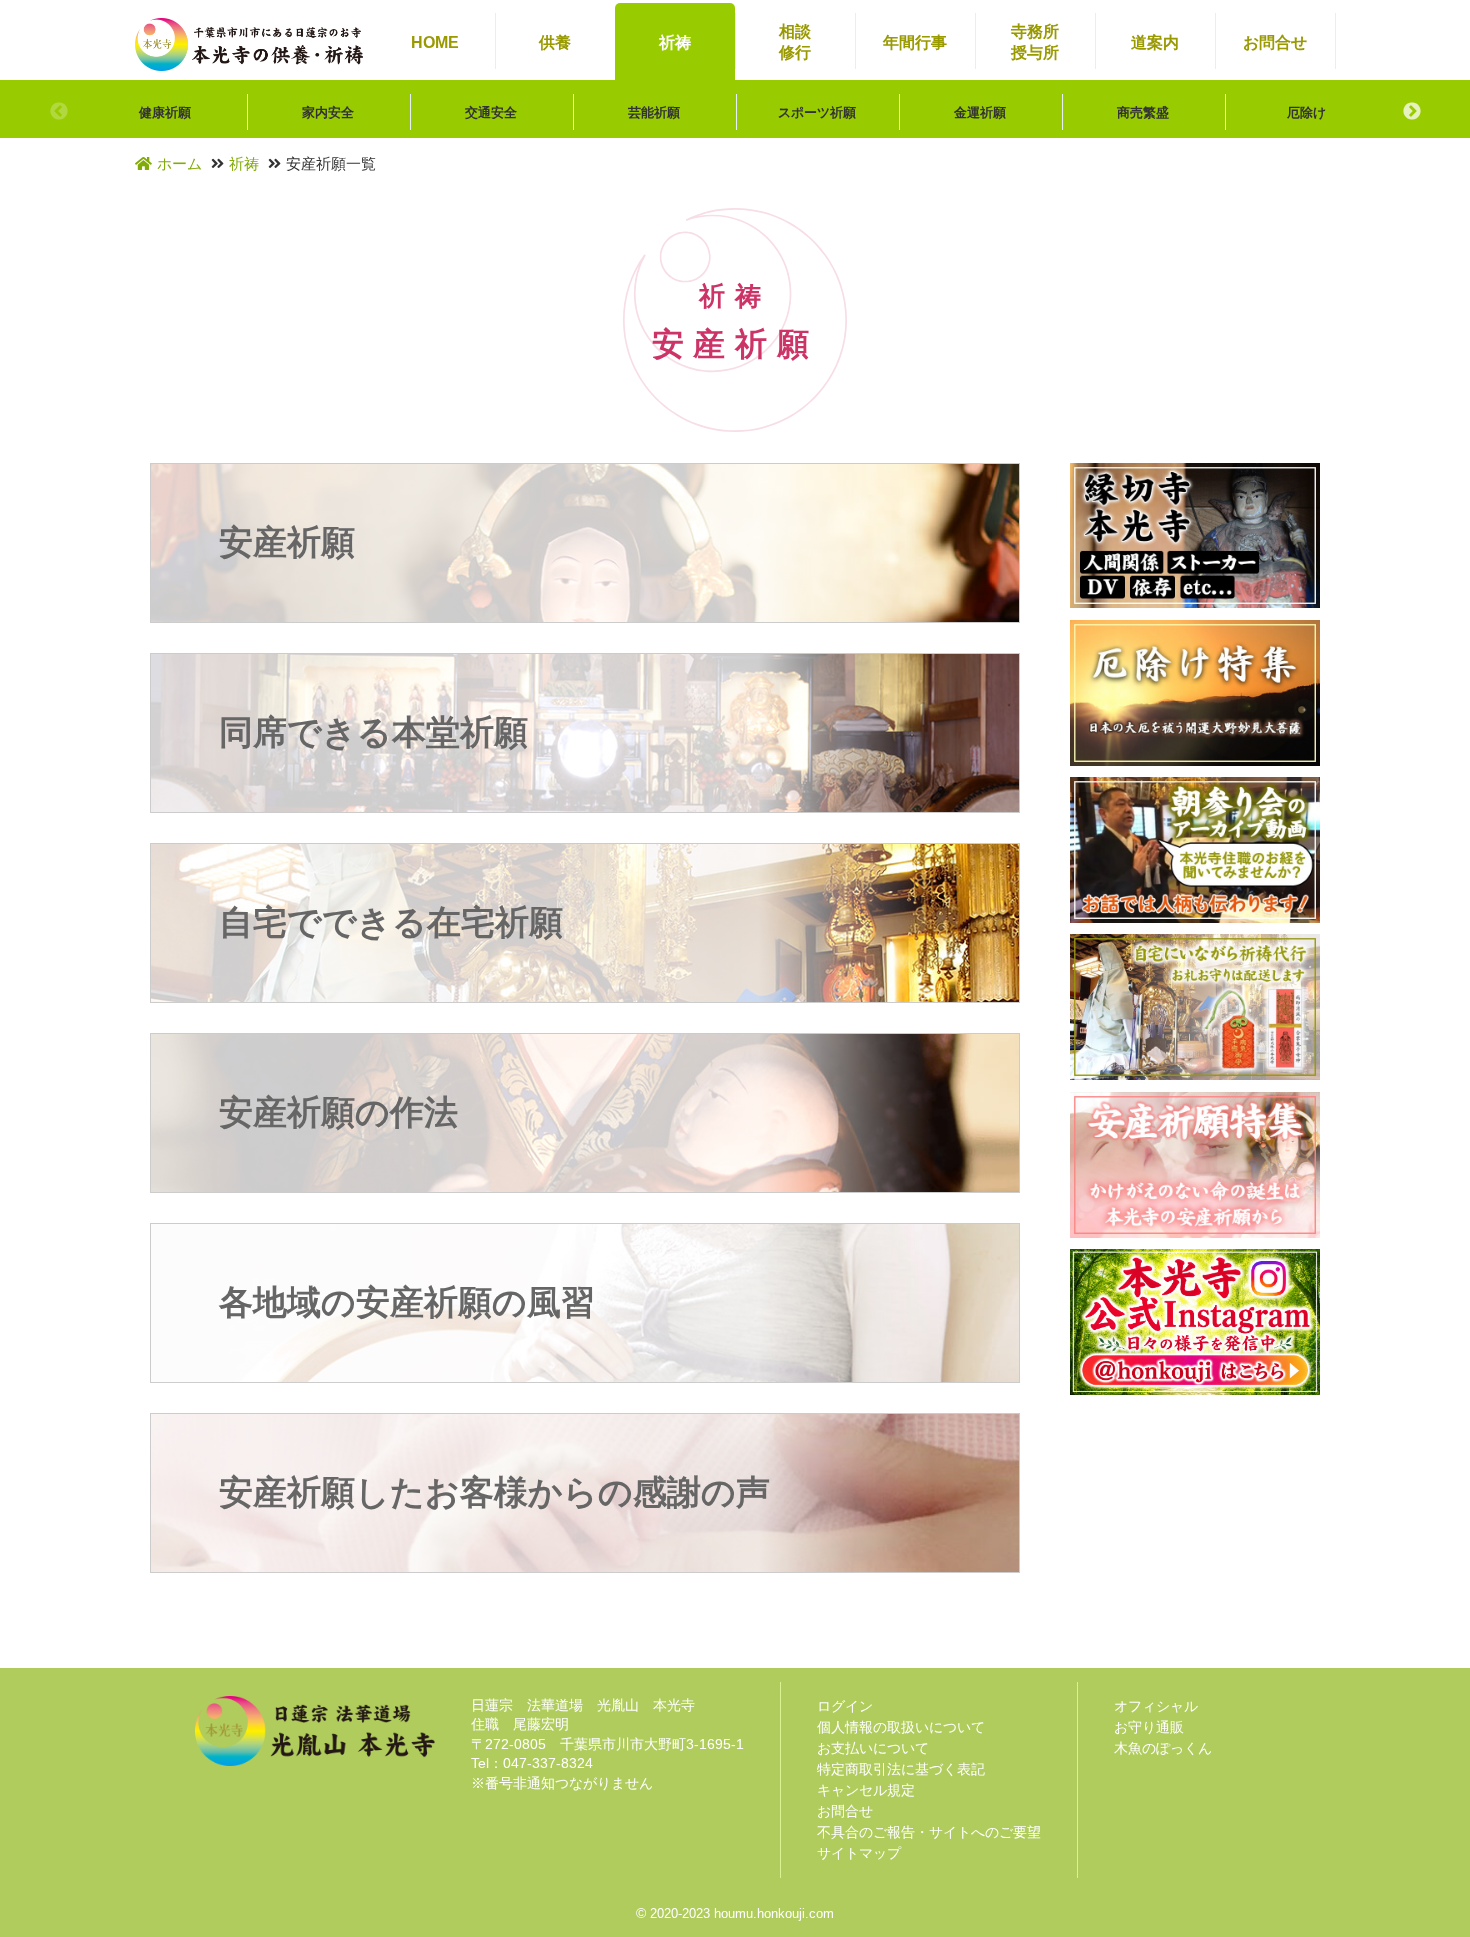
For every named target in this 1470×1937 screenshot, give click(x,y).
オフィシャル (1156, 1706)
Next (1412, 112)
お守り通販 (1149, 1727)
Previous (59, 112)
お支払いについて (873, 1748)
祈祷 (244, 163)
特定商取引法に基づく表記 (901, 1769)
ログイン (845, 1706)
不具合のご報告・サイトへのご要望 (929, 1832)
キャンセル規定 (866, 1790)
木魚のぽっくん (1163, 1748)
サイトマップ (859, 1853)
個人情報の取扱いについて (901, 1727)
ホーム (179, 163)
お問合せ (845, 1811)
